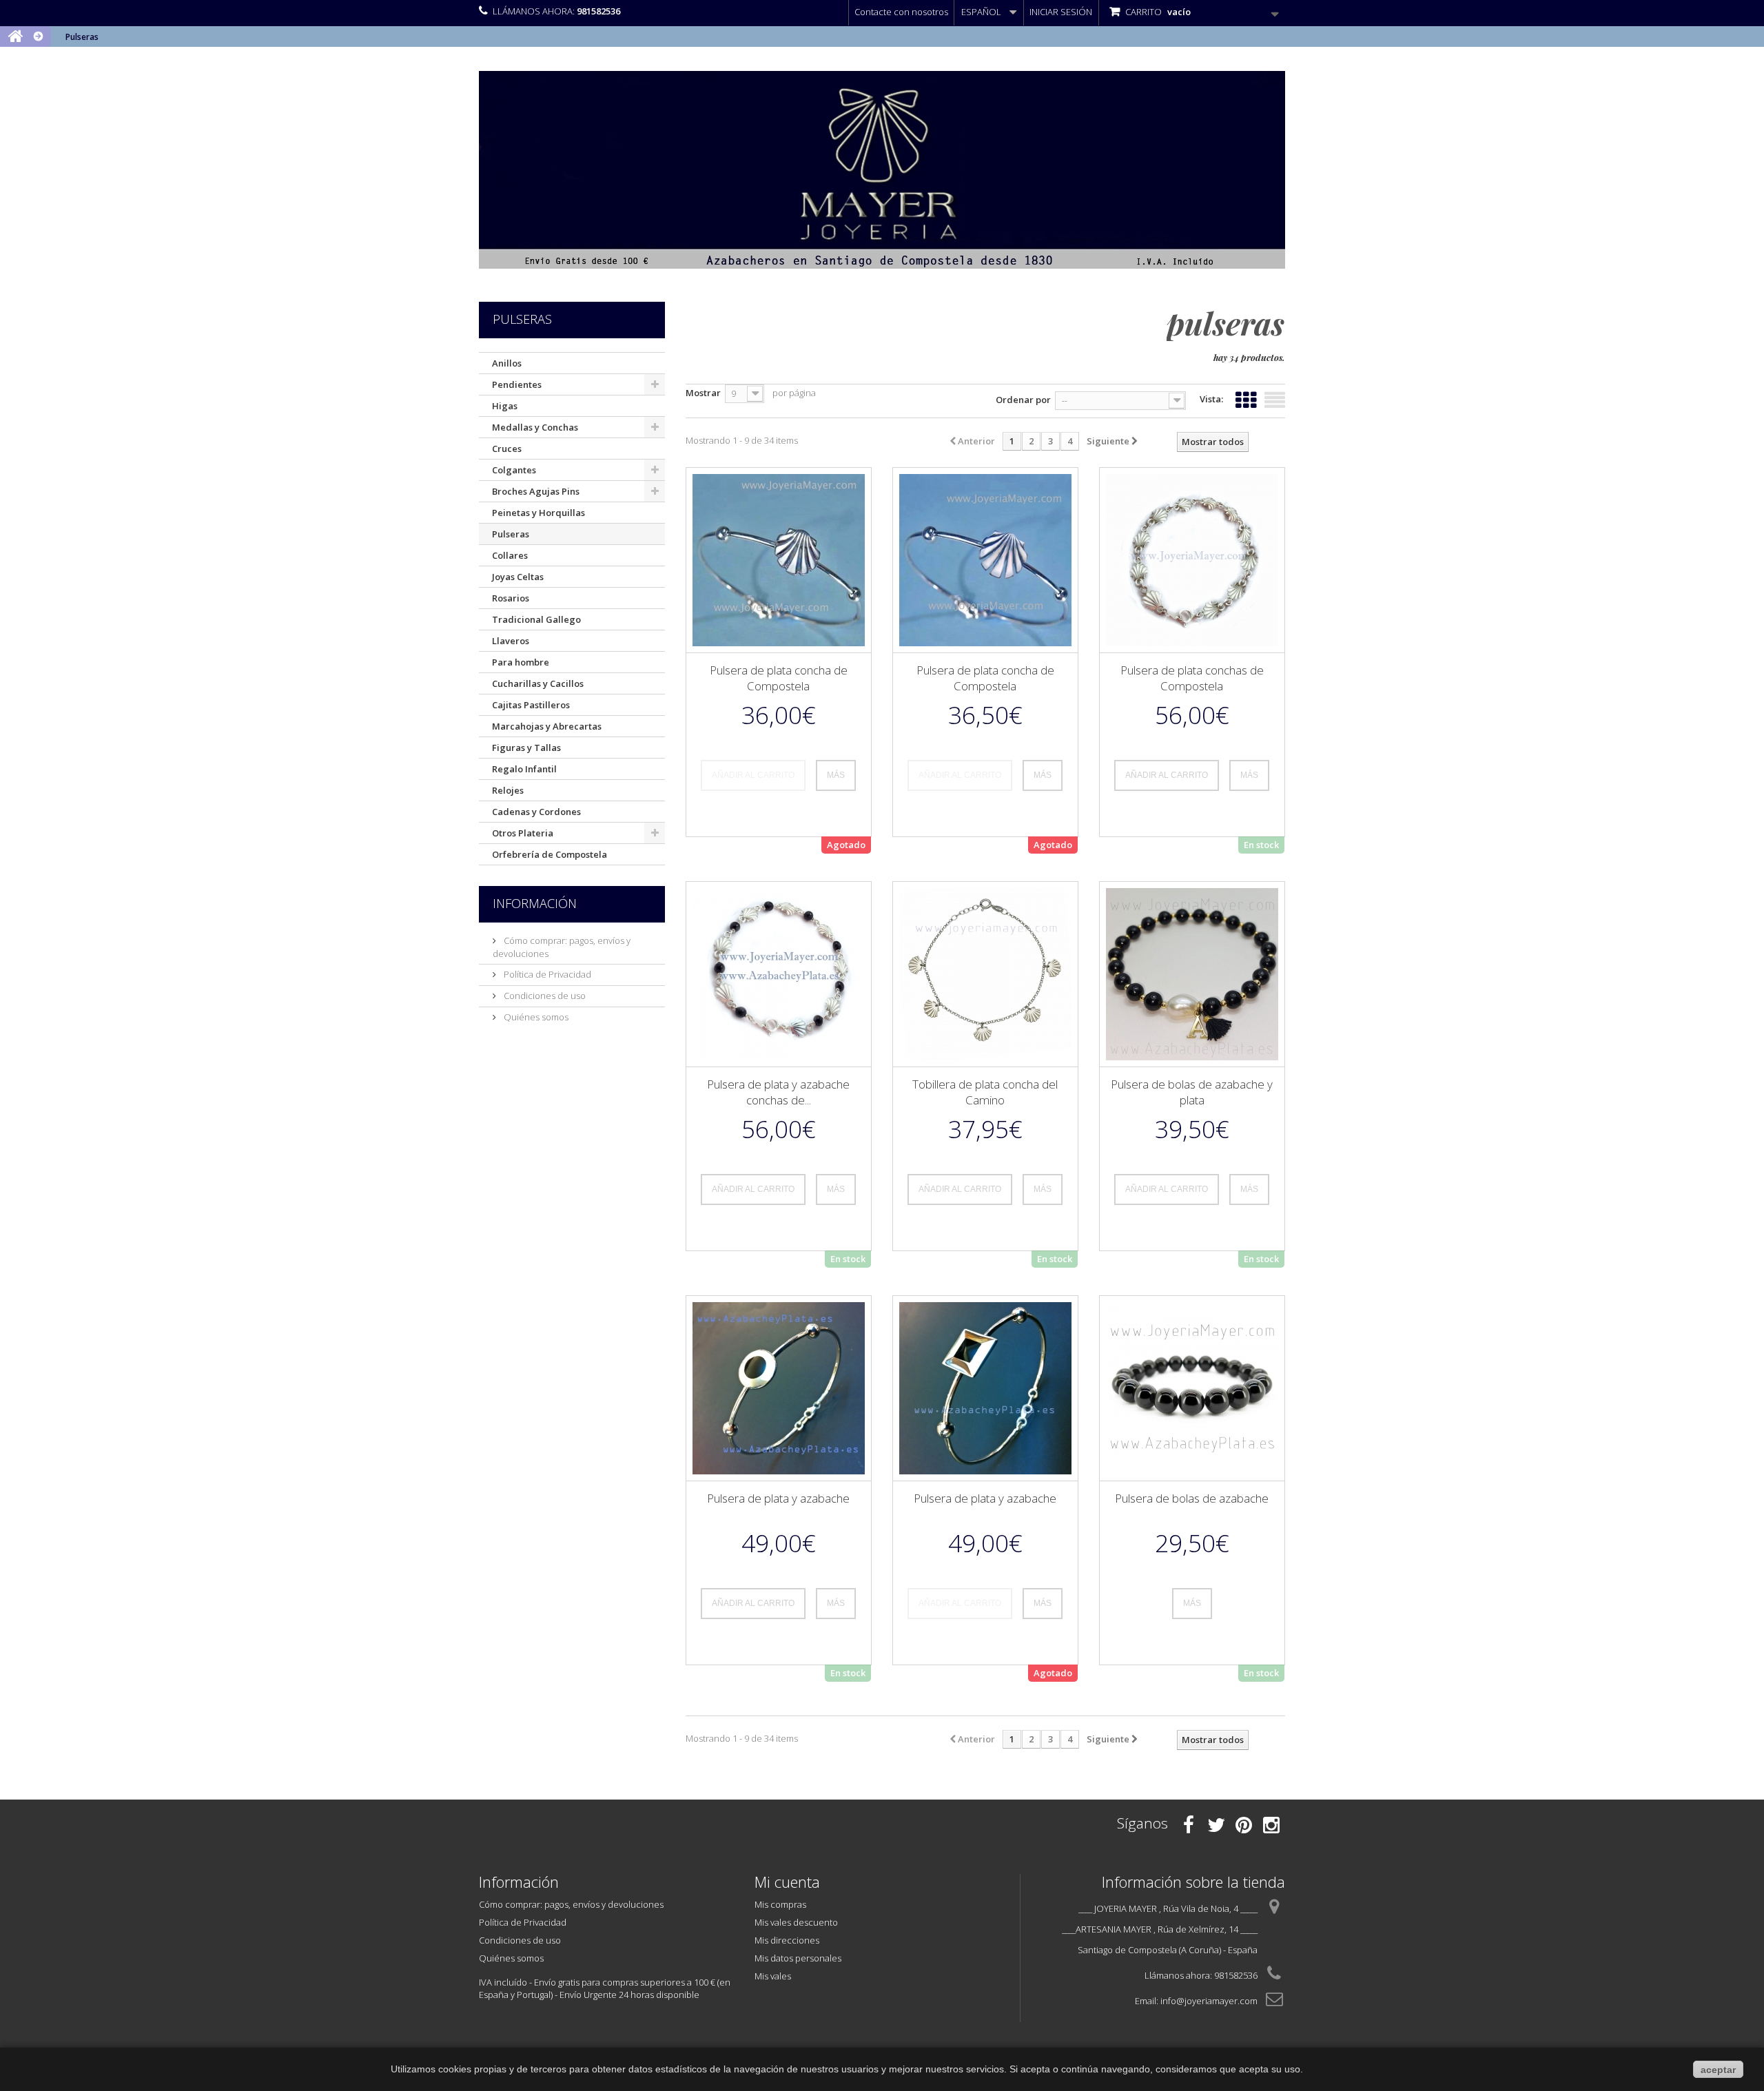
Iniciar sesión (1061, 12)
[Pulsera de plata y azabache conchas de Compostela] (779, 974)
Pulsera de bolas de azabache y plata (1192, 1092)
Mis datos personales (798, 1958)
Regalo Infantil (524, 769)
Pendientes (517, 384)
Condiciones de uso (544, 996)
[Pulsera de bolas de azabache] (1192, 1388)
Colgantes (514, 470)
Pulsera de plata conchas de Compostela (1192, 678)
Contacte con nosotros (901, 12)
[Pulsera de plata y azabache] (779, 1388)
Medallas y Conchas (535, 427)
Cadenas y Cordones (536, 812)
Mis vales (773, 1976)
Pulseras (511, 534)
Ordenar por (1023, 400)
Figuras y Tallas (526, 748)
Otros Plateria (523, 833)
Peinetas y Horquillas (539, 513)
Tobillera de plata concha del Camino (985, 1092)
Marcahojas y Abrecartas (547, 726)
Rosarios (511, 598)
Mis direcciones (787, 1940)
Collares (510, 555)
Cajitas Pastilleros (531, 705)
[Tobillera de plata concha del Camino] (985, 974)
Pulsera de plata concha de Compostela (779, 678)
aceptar (1718, 2070)
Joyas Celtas (518, 577)
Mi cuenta (787, 1882)
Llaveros (511, 641)
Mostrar (703, 393)
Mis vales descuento (796, 1922)
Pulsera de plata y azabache (778, 1498)
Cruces (507, 449)
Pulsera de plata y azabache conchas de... (778, 1092)
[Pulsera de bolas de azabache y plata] (1192, 974)
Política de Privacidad (546, 974)
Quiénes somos (535, 1017)
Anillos (507, 363)
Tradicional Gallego (536, 619)
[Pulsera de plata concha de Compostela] (779, 560)
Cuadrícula (1246, 397)
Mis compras (780, 1904)
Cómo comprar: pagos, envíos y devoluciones (571, 1904)
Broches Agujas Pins (536, 491)
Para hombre (521, 662)
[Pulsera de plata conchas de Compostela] (1192, 560)
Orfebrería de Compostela (550, 854)
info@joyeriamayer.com (1209, 2001)
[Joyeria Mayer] (882, 170)
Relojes (508, 790)
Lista (1275, 397)
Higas (505, 406)
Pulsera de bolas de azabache (1192, 1498)
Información (535, 903)
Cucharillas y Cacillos (538, 683)
